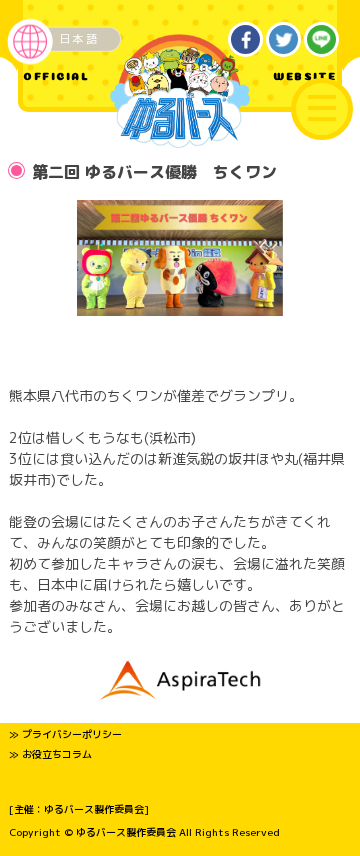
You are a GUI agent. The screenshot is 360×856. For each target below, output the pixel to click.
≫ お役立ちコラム (50, 754)
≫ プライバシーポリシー (65, 734)
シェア (246, 40)
